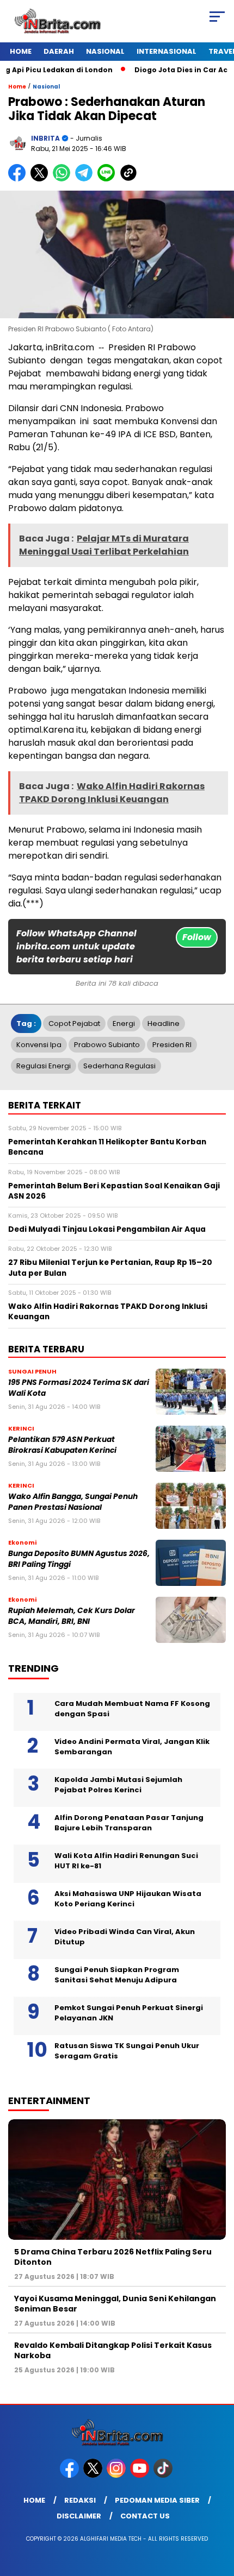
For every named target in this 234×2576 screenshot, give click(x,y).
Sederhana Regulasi (119, 1066)
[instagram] (117, 2475)
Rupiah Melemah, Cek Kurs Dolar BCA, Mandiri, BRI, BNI (72, 1616)
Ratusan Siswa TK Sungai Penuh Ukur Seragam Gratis (127, 2051)
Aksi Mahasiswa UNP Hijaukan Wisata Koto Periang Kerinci (128, 1899)
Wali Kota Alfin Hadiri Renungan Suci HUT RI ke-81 (126, 1861)
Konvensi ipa (39, 1045)
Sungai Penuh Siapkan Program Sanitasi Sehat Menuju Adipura (117, 1975)
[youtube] (141, 2475)
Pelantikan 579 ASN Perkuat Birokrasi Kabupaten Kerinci (62, 1445)
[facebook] (70, 2475)
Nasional (105, 51)
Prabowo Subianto (107, 1045)
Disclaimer (79, 2516)
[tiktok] (164, 2475)
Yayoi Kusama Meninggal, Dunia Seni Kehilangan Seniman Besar (115, 2303)
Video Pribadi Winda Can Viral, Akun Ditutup (125, 1937)
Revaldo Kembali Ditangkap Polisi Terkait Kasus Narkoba (113, 2350)
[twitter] (94, 2475)
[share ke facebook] (19, 179)
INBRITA (45, 138)
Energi (124, 1024)
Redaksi (80, 2500)
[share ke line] (109, 179)
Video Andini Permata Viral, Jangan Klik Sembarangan (132, 1747)
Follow (197, 937)
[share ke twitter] (42, 179)
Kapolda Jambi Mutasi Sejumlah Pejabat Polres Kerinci (118, 1785)
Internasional (167, 51)
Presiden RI (172, 1045)
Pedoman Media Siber (157, 2500)
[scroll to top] (218, 2513)
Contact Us (145, 2516)
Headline (164, 1024)
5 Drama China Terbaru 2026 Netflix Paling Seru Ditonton (113, 2257)
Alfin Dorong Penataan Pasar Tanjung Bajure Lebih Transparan (129, 1823)
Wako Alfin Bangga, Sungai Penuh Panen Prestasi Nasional (73, 1502)
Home (21, 51)
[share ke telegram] (85, 179)
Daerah (59, 51)
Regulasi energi (44, 1066)
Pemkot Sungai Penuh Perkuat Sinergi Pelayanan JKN (129, 2013)
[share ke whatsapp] (64, 179)
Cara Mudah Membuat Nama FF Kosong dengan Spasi (132, 1709)
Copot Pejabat (74, 1024)
